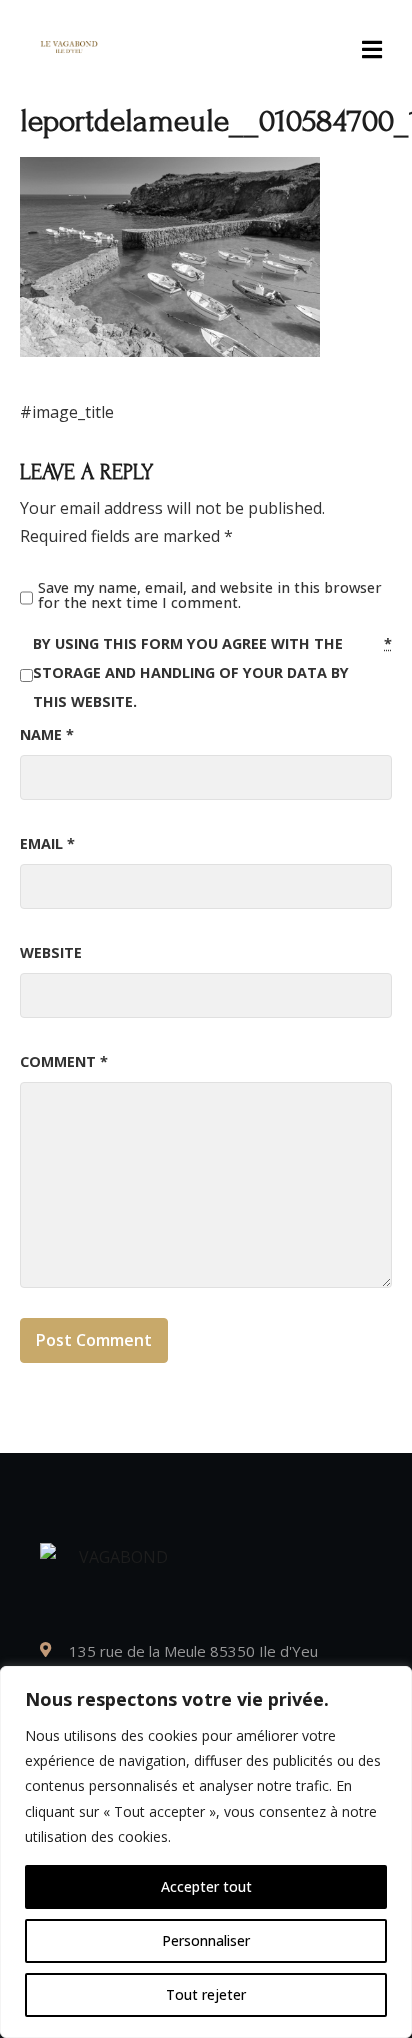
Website (51, 952)
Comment (64, 1061)
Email (47, 843)
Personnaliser (206, 1940)
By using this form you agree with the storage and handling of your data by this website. (212, 672)
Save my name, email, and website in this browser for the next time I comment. (210, 595)
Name (47, 734)
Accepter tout (206, 1886)
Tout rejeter (206, 1994)
